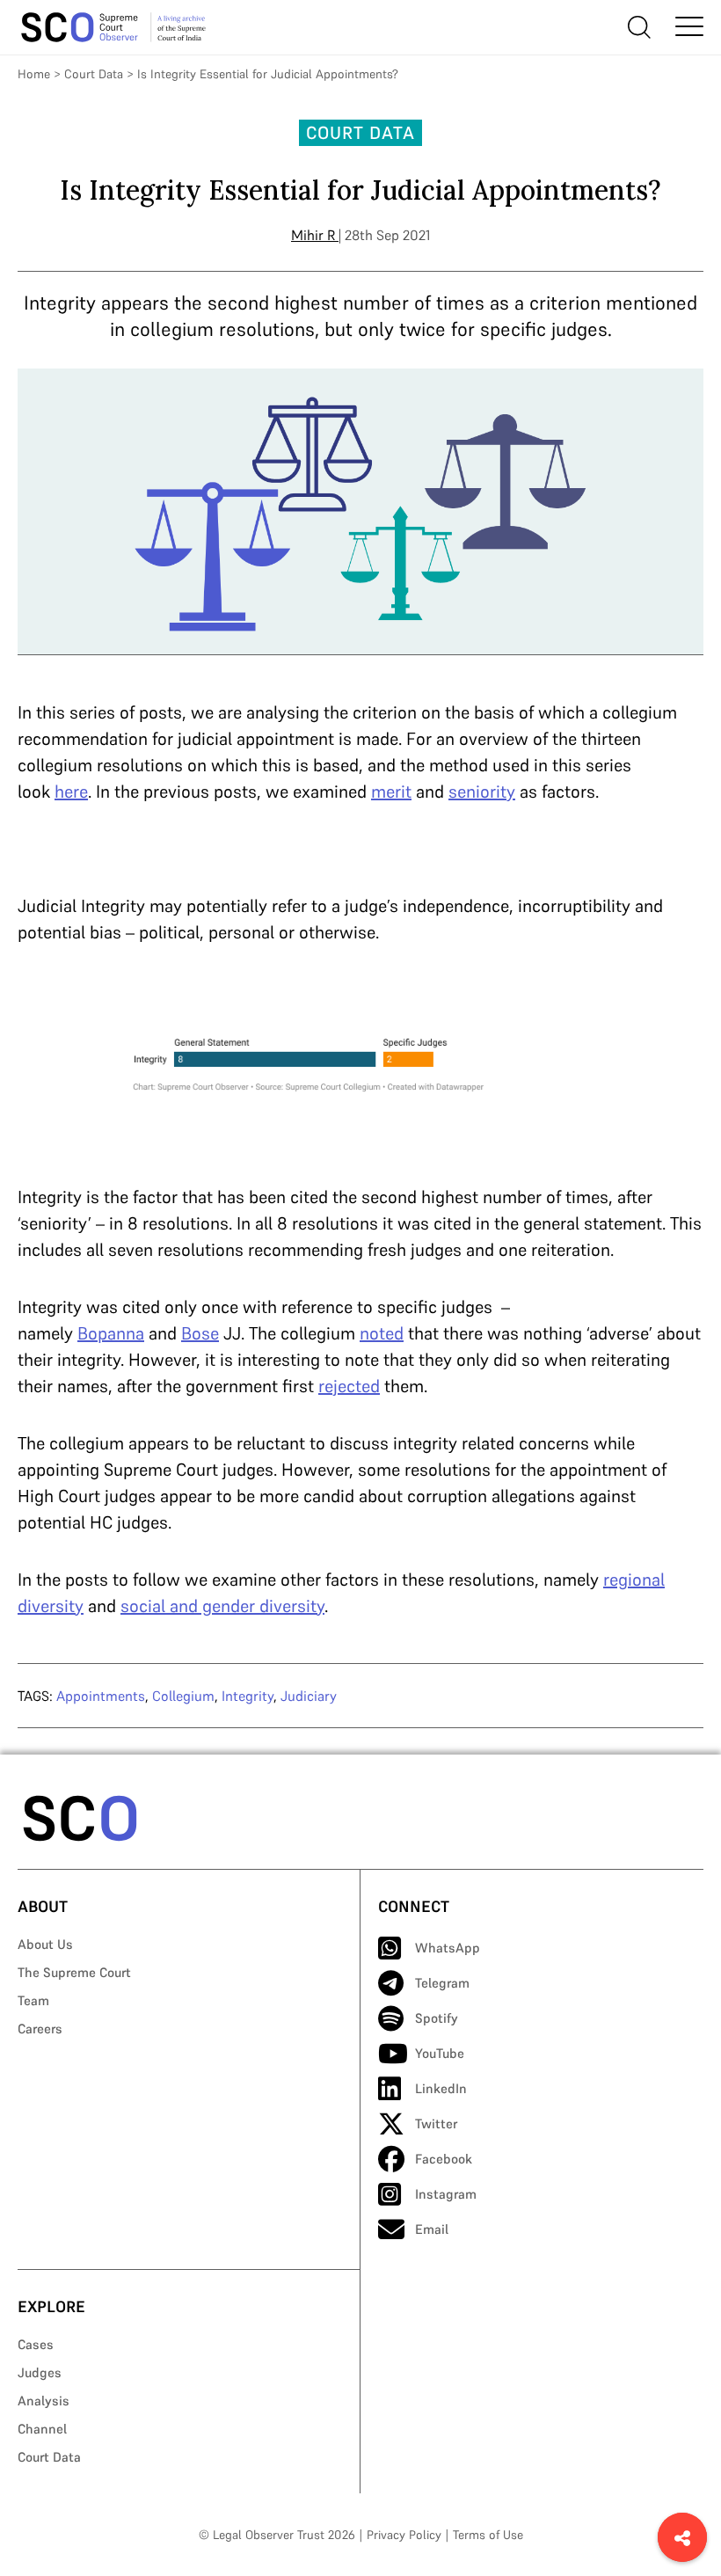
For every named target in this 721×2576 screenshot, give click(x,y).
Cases (36, 2344)
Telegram (442, 1983)
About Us (45, 1944)
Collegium (183, 1696)
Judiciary (309, 1696)
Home (34, 74)
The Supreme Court (74, 1972)
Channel (42, 2429)
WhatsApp (448, 1948)
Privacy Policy (404, 2535)
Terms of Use (488, 2535)
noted (382, 1333)
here (71, 792)
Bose (200, 1333)
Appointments (101, 1696)
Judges (40, 2372)
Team (33, 2000)
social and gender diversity (222, 1606)
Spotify (437, 2018)
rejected (349, 1386)
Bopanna (111, 1333)
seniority (482, 792)
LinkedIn (441, 2088)
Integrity (248, 1696)
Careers (40, 2029)
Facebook (444, 2159)
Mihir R (313, 235)
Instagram (446, 2194)
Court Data (94, 74)
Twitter (436, 2124)
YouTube (440, 2053)
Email (432, 2229)
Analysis (44, 2401)
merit (391, 792)
